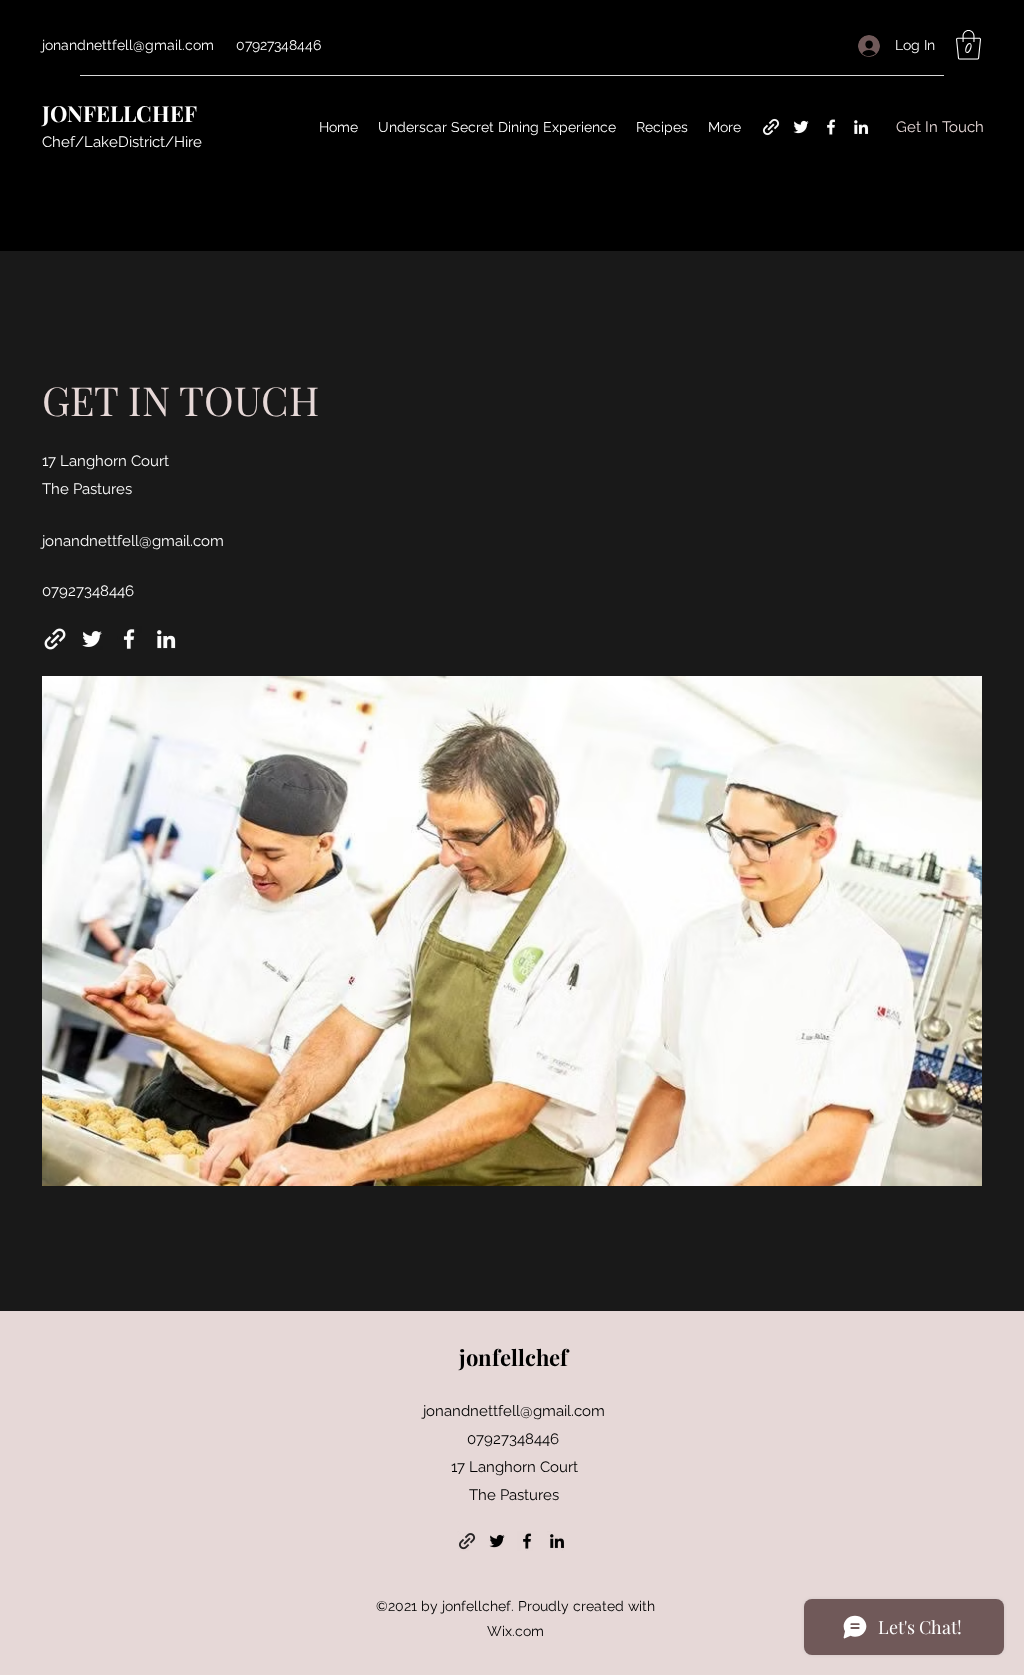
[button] (968, 45)
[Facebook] (831, 127)
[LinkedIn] (861, 127)
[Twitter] (801, 127)
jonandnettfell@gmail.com (128, 45)
